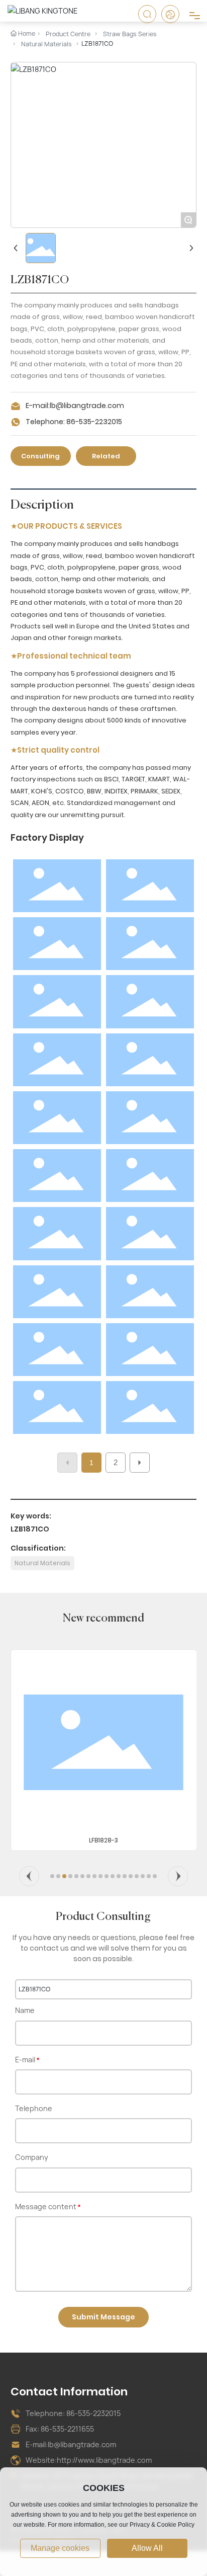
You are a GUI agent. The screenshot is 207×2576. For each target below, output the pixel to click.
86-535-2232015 (94, 422)
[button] (29, 1876)
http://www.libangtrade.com (105, 2460)
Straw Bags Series (130, 34)
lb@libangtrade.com (88, 406)
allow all (147, 2548)
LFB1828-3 (103, 1840)
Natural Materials (46, 44)
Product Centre (68, 34)
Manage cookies (60, 2548)
